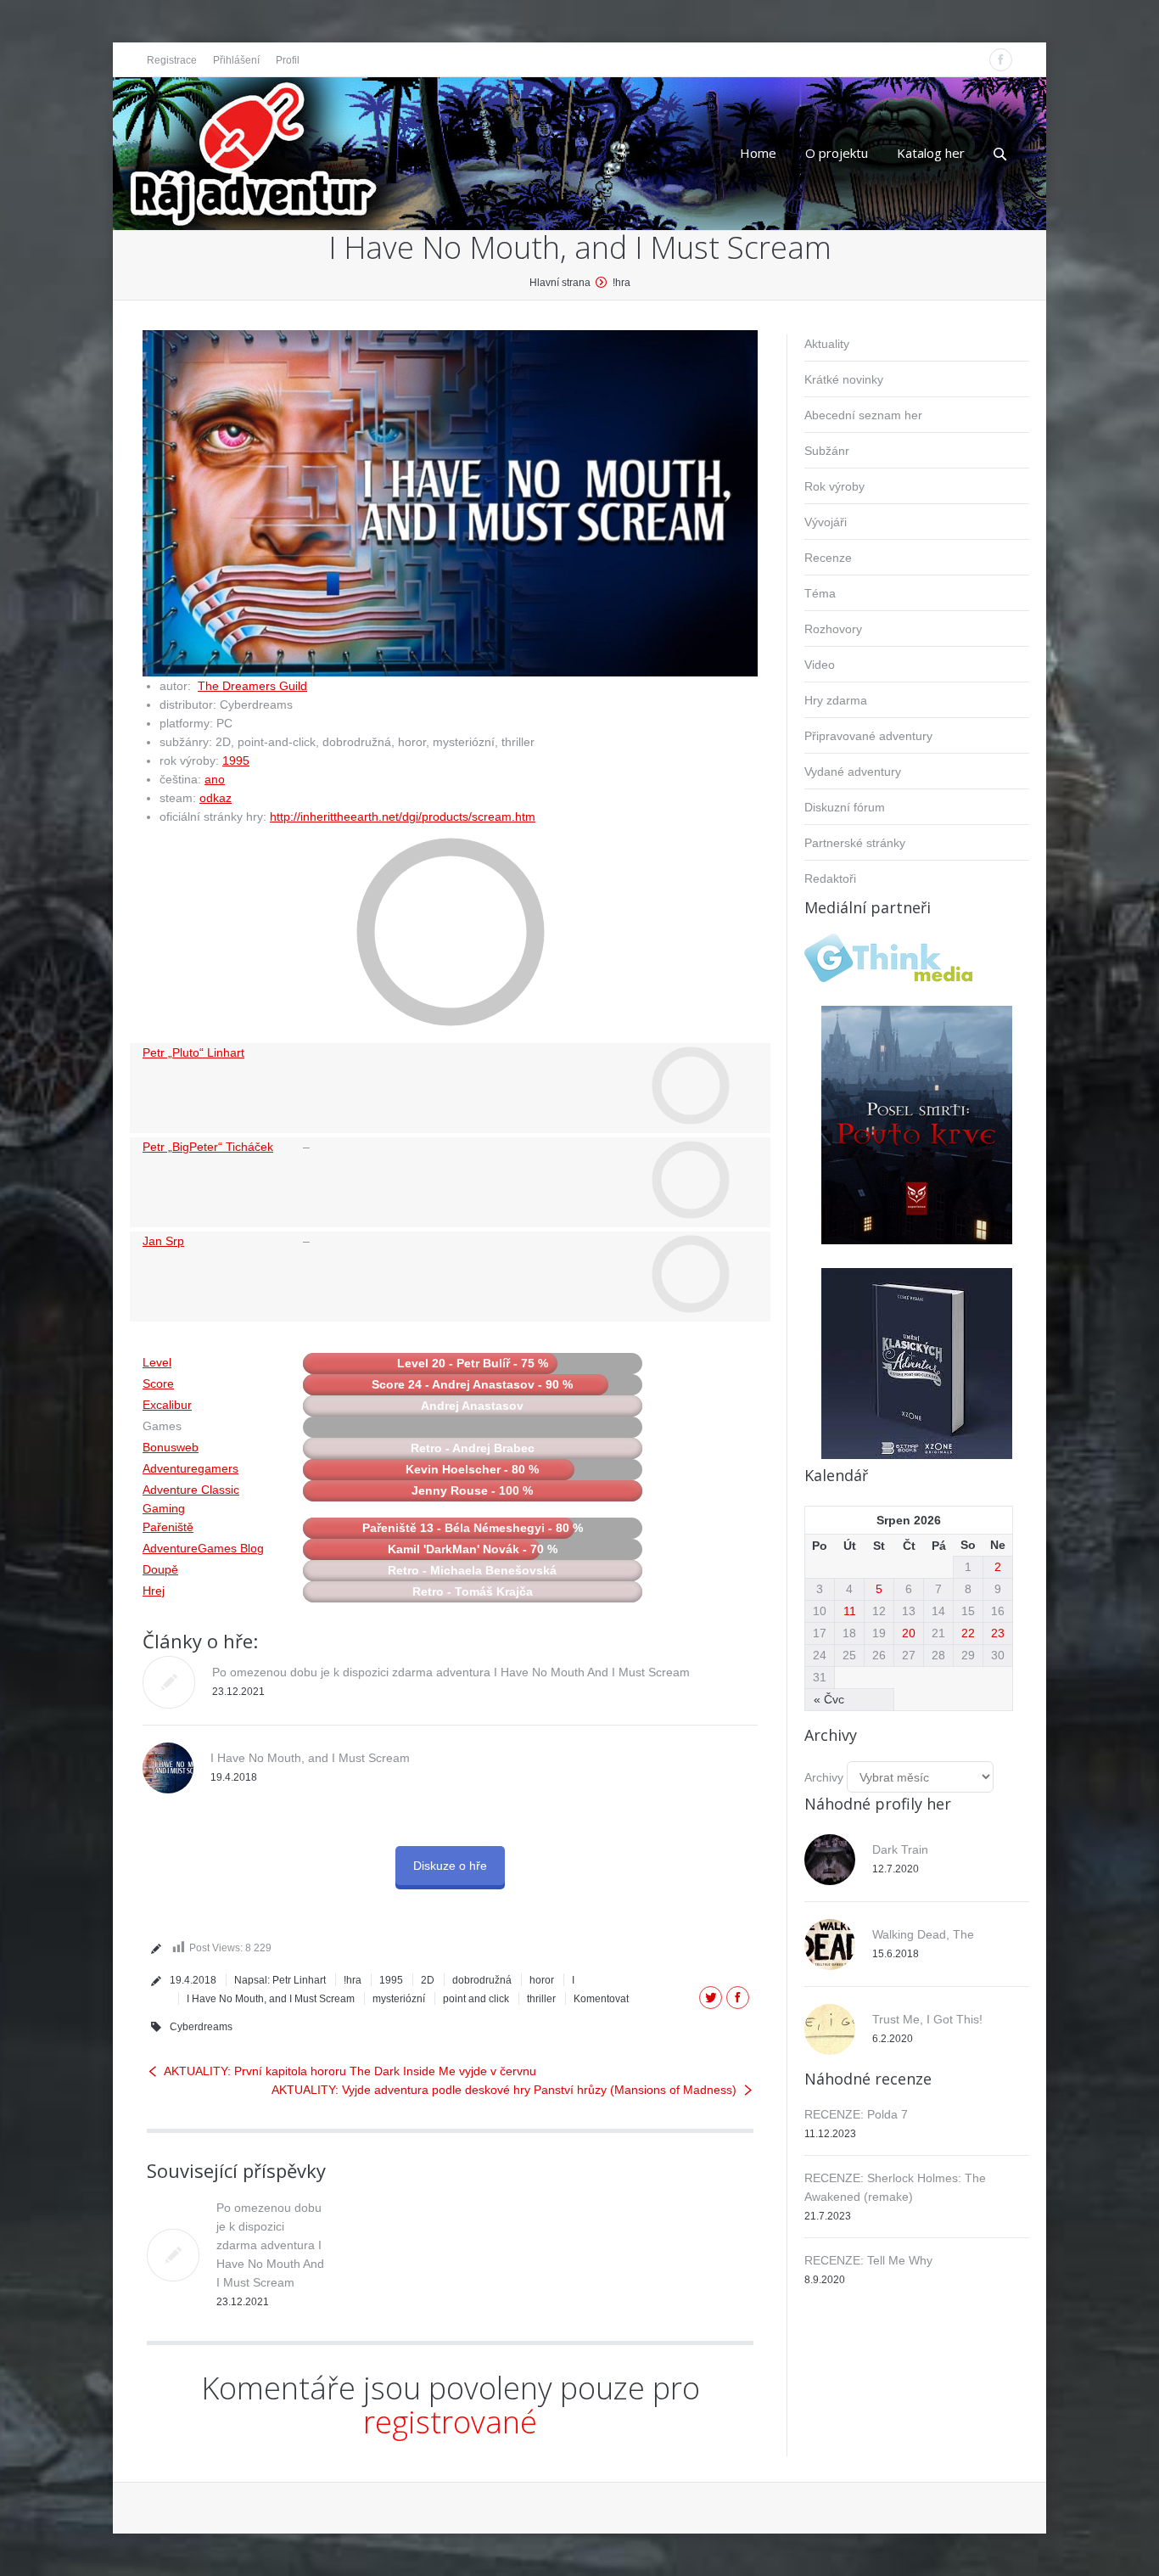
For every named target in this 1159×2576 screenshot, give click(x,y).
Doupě (160, 1569)
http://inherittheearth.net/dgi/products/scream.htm (403, 817)
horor (542, 1980)
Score (158, 1383)
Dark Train (900, 1849)
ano (215, 779)
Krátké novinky (844, 379)
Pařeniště (168, 1527)
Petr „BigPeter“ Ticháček (208, 1147)
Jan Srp (163, 1241)
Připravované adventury (868, 736)
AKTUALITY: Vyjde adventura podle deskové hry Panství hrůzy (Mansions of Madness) (504, 2090)
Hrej (154, 1591)
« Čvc (829, 1699)
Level (157, 1362)
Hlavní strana (560, 283)
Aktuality (827, 344)
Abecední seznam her (863, 415)
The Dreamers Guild (252, 686)
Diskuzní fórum (845, 807)
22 (968, 1633)
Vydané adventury (853, 772)
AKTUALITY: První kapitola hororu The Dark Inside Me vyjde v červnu (350, 2071)
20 (909, 1633)
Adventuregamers (190, 1468)
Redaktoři (830, 878)
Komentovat (601, 1999)
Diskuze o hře (450, 1866)
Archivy (824, 1777)
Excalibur (167, 1405)
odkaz (216, 798)
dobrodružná (482, 1980)
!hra (621, 283)
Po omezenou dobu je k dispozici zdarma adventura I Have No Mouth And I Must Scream (451, 1672)
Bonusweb (171, 1447)
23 (998, 1633)
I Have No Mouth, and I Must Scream (310, 1758)
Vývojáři (826, 522)
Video (820, 665)
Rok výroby (834, 486)
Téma (820, 593)
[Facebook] (1001, 60)
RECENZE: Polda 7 (856, 2114)
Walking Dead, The (923, 1934)
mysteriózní (399, 1999)
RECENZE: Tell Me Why (868, 2260)
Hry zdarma (836, 700)
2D (428, 1980)
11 (850, 1611)
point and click (476, 1999)
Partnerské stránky (855, 843)
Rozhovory (833, 629)
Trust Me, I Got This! (927, 2019)
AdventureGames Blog (203, 1548)
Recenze (828, 558)
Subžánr (827, 451)
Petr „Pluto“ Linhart (193, 1052)
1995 (236, 760)
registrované (450, 2422)
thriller (541, 1999)
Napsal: (280, 1980)
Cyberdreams (201, 2027)
